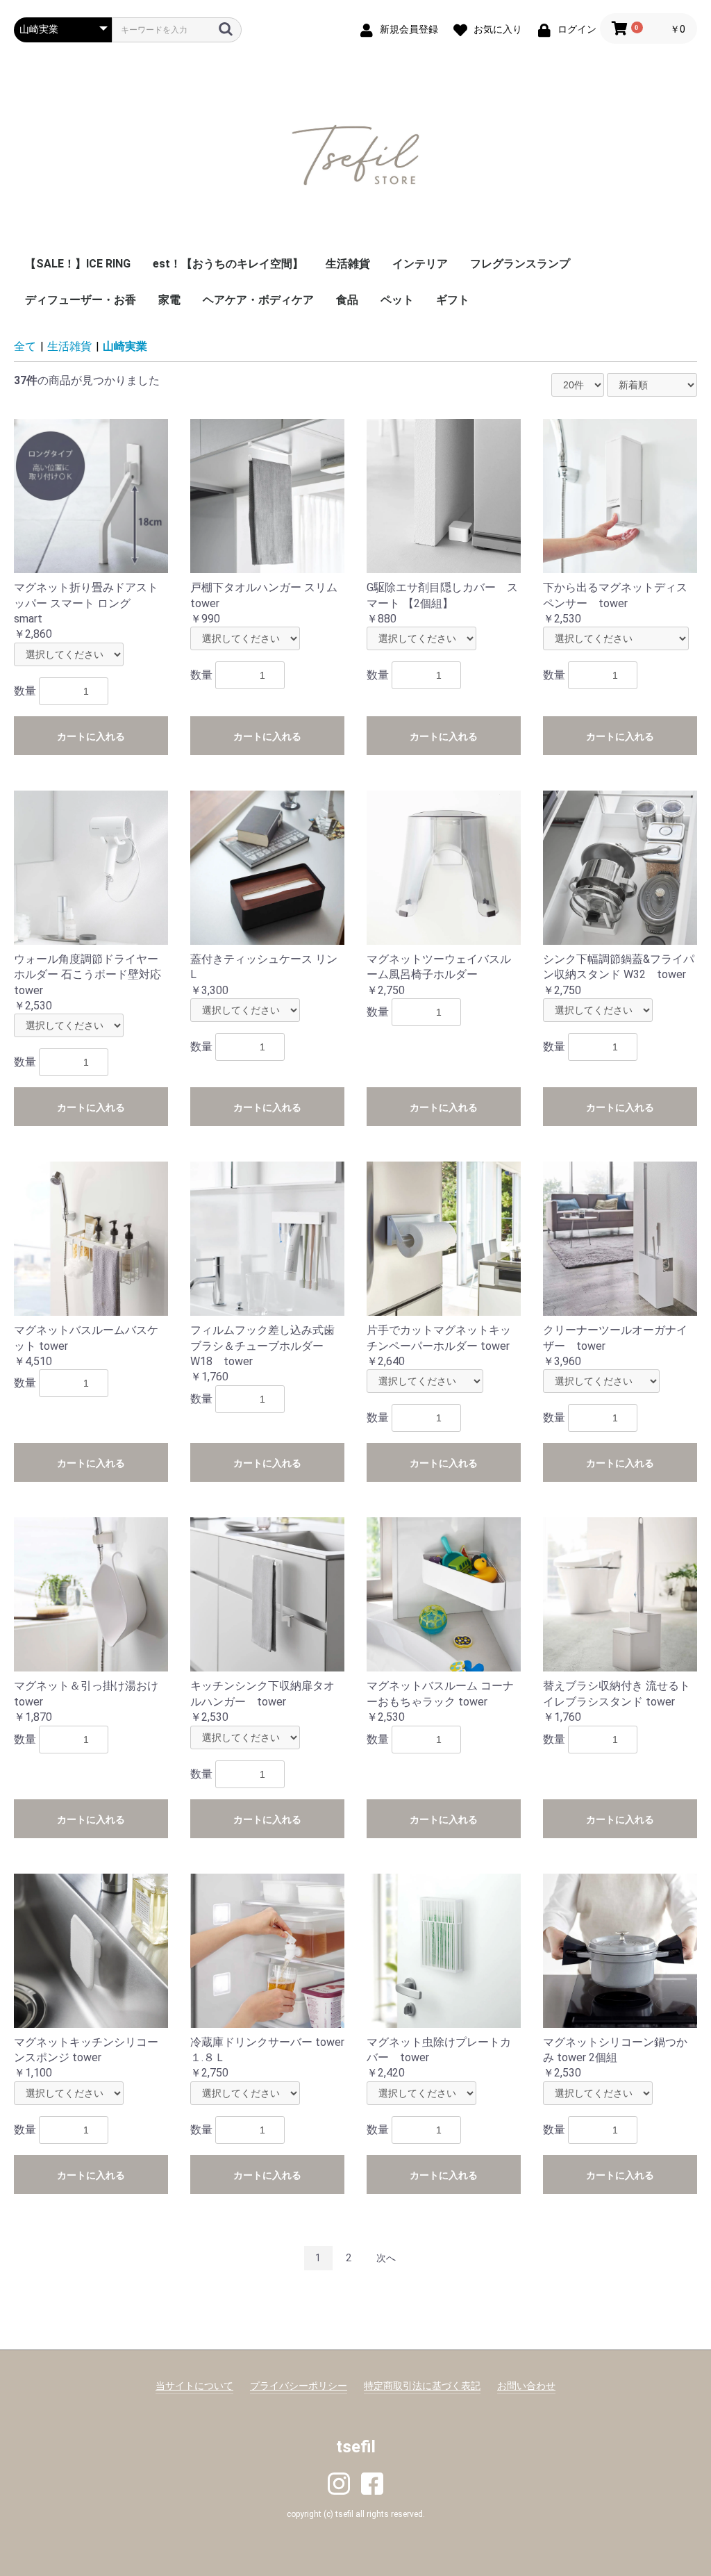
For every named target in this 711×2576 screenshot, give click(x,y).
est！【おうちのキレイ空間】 (228, 264)
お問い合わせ (526, 2386)
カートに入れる (91, 736)
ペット (397, 300)
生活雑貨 (348, 264)
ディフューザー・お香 (81, 300)
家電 (169, 300)
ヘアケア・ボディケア (258, 300)
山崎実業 (125, 346)
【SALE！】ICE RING (78, 264)
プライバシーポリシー (299, 2386)
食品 (347, 300)
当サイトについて (194, 2386)
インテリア (420, 264)
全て (25, 346)
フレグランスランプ (520, 264)
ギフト (453, 300)
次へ (386, 2258)
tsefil (356, 2447)
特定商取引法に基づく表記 (422, 2386)
